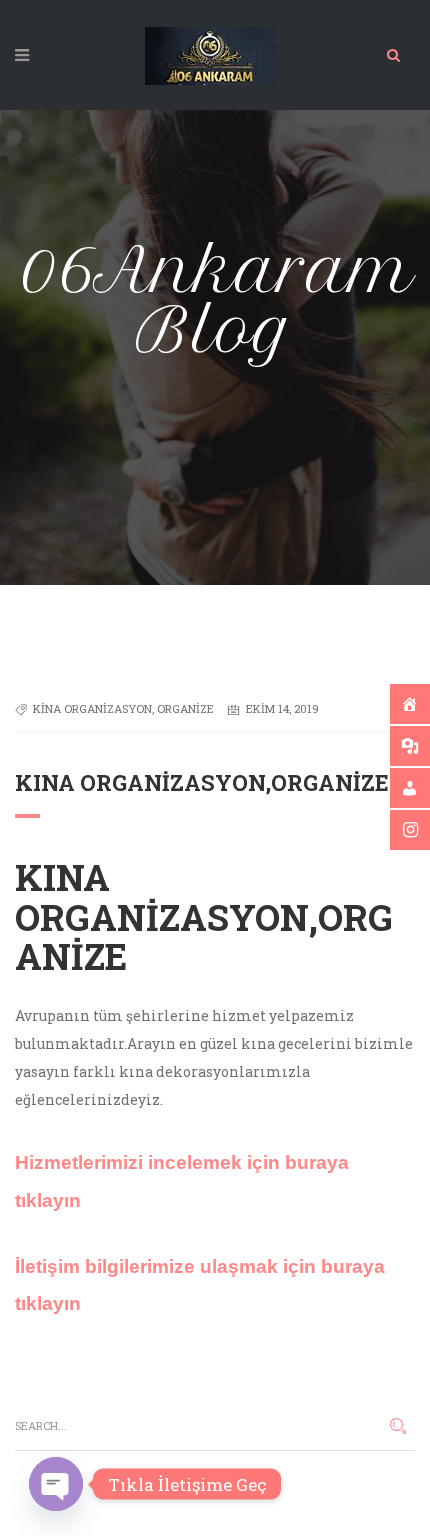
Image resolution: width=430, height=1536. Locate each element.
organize (185, 708)
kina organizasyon (92, 708)
